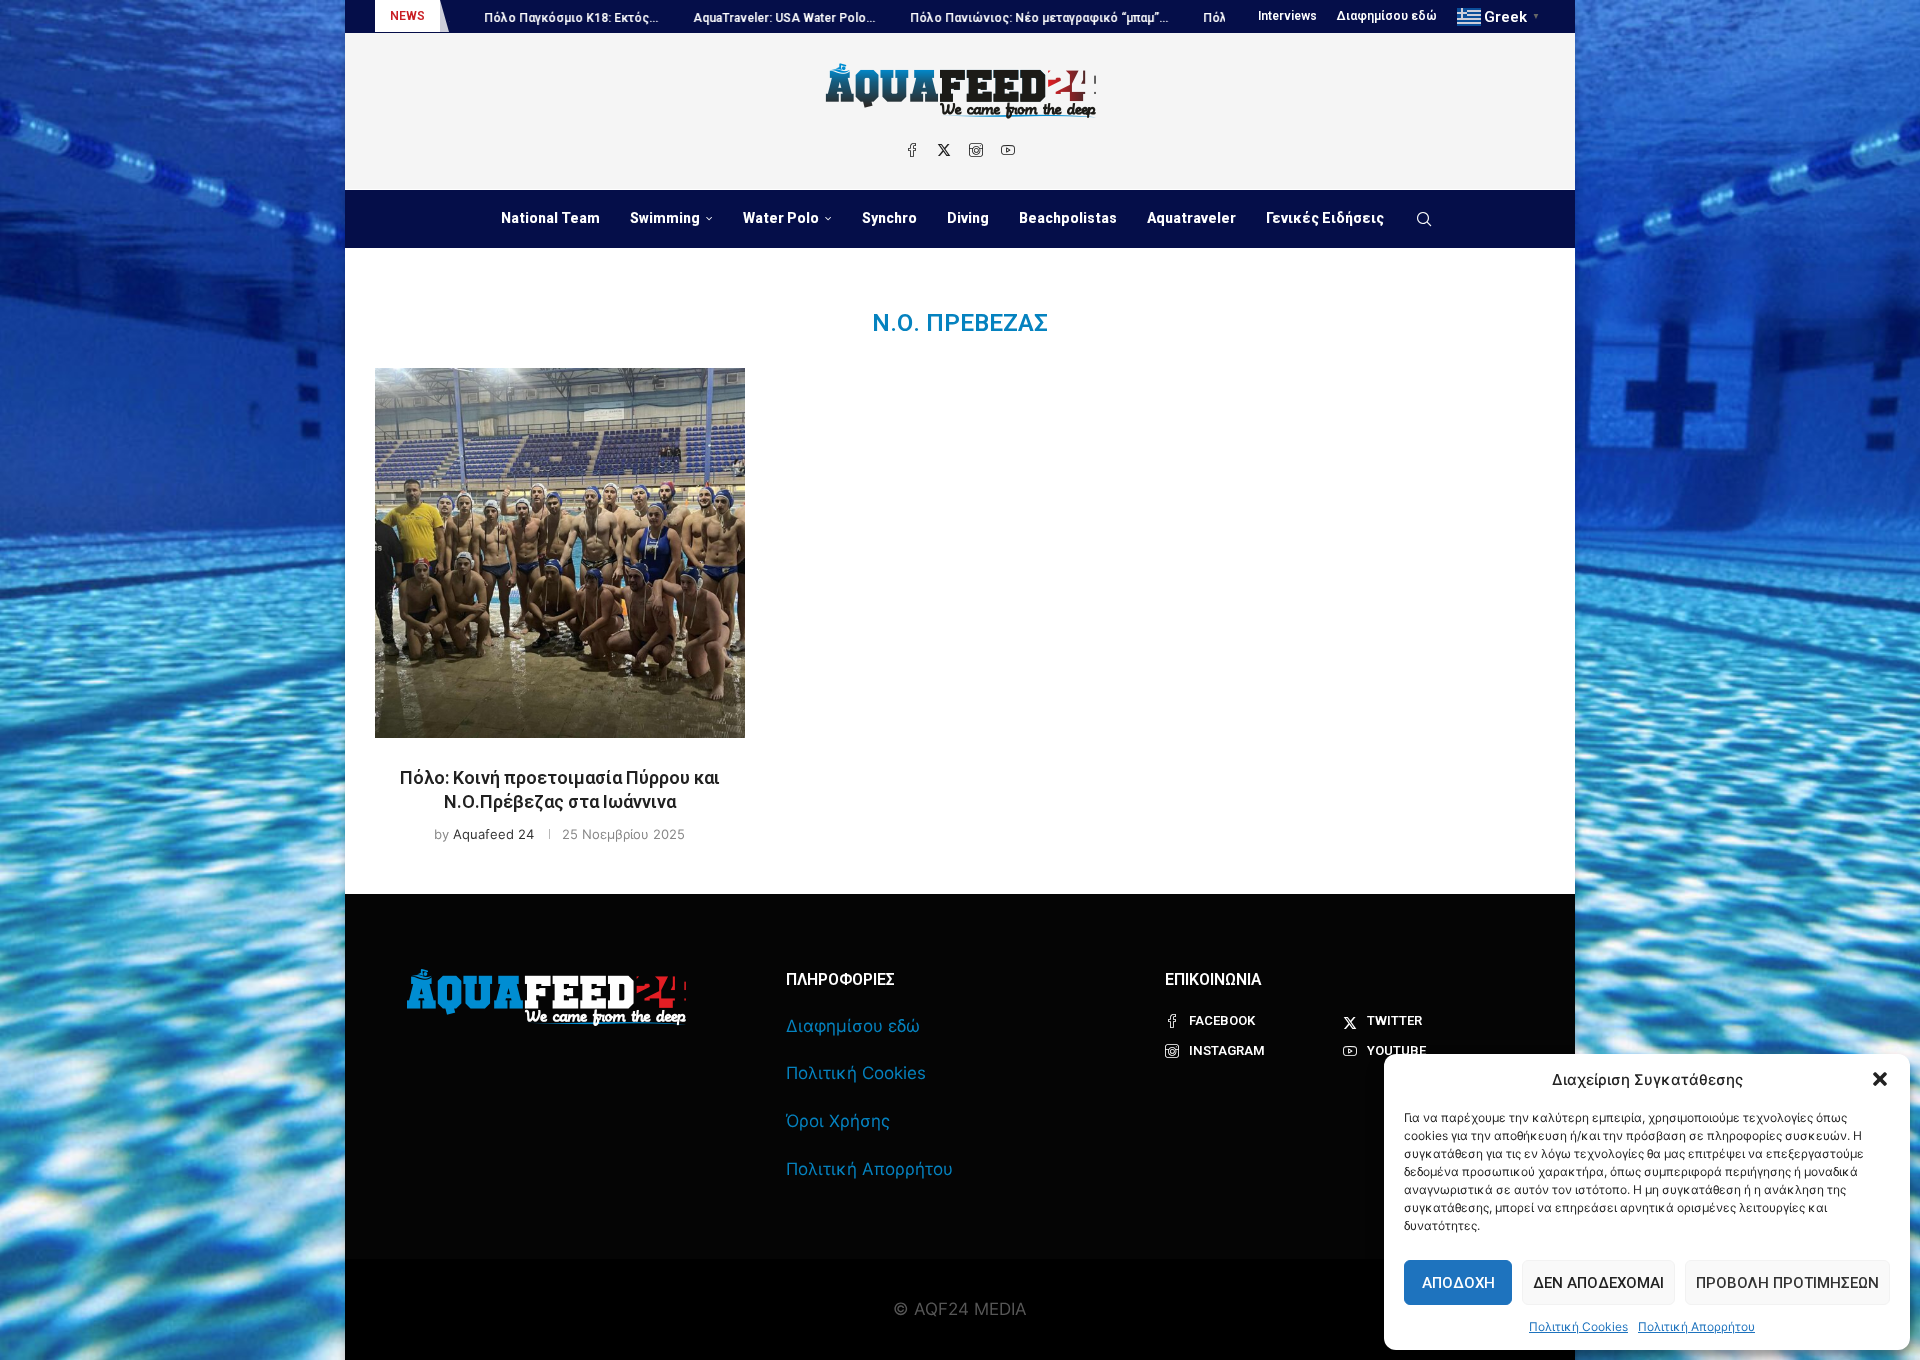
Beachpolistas (1068, 218)
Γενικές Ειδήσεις (1325, 218)
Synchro (889, 218)
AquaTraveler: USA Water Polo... (708, 18)
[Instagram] (976, 150)
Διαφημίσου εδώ (1387, 16)
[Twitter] (944, 150)
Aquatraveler (1191, 218)
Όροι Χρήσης (838, 1121)
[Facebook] (912, 150)
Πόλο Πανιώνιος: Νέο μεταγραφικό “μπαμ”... (963, 18)
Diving (968, 218)
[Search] (1424, 219)
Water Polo (781, 218)
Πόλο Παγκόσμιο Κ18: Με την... (1217, 18)
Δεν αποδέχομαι (1598, 1283)
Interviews (1287, 16)
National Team (550, 218)
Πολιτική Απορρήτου (1696, 1326)
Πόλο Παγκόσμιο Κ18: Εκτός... (495, 18)
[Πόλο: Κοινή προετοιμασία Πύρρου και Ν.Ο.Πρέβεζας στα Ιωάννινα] (560, 553)
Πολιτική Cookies (1578, 1326)
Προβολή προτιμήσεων (1787, 1283)
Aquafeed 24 (493, 834)
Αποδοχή (1458, 1283)
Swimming (665, 218)
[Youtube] (1008, 150)
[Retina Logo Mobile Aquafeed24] (546, 997)
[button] (1880, 1079)
